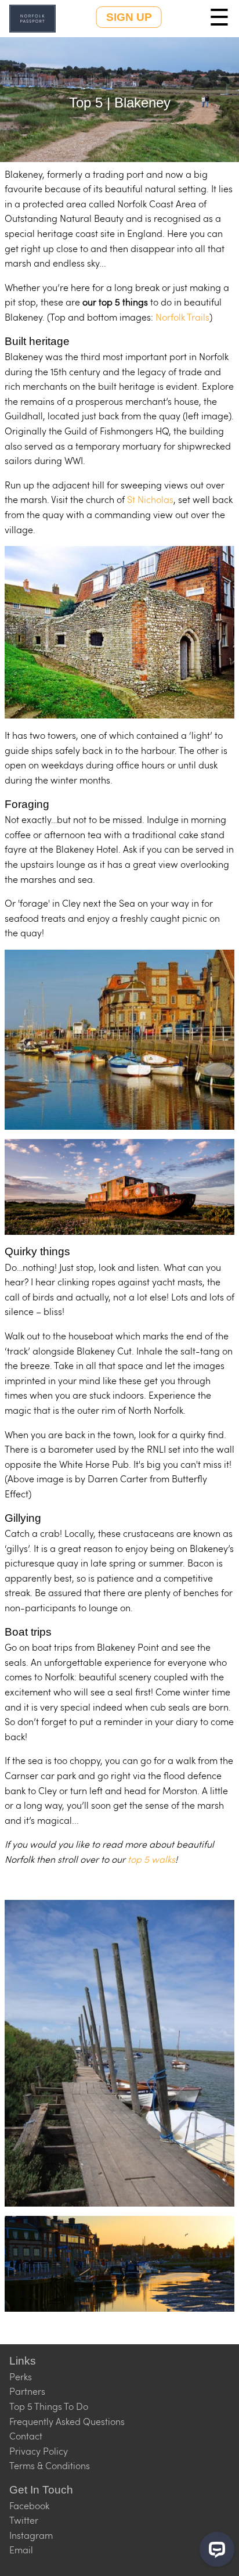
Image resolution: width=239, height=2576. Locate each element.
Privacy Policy (39, 2451)
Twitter (24, 2520)
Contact (26, 2436)
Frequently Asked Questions (67, 2421)
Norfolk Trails (182, 317)
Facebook (29, 2505)
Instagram (31, 2535)
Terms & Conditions (50, 2465)
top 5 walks (151, 1859)
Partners (27, 2391)
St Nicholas (150, 499)
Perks (21, 2376)
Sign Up (129, 17)
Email (21, 2550)
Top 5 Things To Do (49, 2406)
